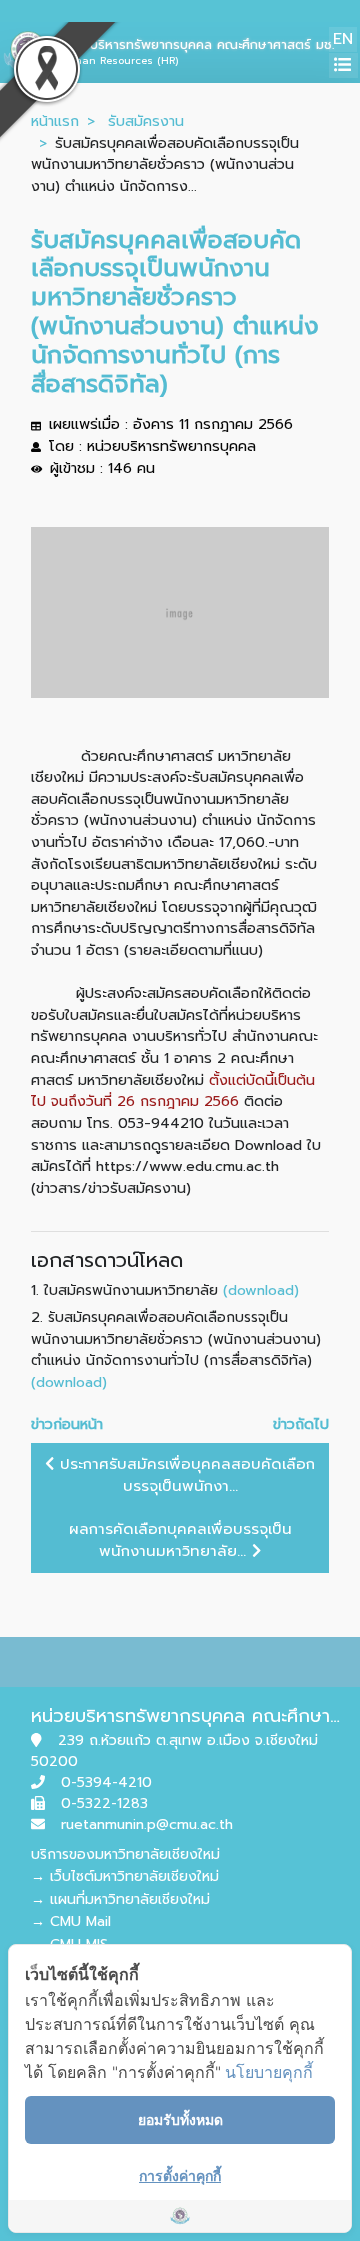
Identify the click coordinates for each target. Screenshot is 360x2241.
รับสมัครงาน (146, 121)
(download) (261, 1290)
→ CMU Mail (71, 1921)
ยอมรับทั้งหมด (180, 2119)
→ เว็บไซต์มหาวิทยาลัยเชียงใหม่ (125, 1876)
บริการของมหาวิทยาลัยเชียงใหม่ (125, 1854)
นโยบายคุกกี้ (269, 2072)
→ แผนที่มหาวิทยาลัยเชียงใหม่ (120, 1899)
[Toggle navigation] (343, 65)
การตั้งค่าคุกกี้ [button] (180, 2175)
